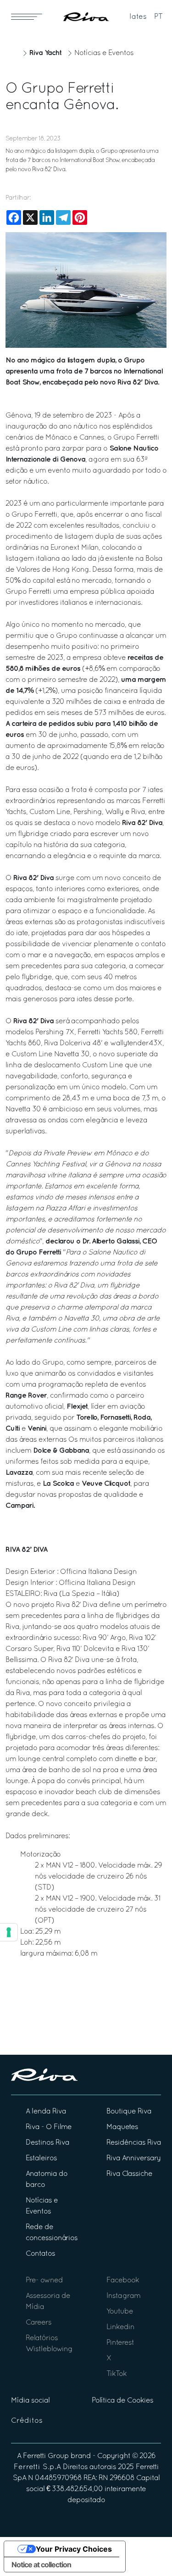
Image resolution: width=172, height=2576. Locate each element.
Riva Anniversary (133, 2158)
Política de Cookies (122, 2401)
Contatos (40, 2254)
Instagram (123, 2296)
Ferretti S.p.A (37, 2467)
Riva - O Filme (49, 2127)
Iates (138, 17)
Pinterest (120, 2343)
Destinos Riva (47, 2143)
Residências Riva (134, 2143)
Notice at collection (41, 2565)
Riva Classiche (129, 2174)
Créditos (27, 2421)
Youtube (120, 2312)
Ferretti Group (46, 2456)
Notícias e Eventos (104, 53)
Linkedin (120, 2327)
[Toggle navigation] (27, 17)
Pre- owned (44, 2280)
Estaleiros (41, 2158)
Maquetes (122, 2127)
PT (158, 17)
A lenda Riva (46, 2112)
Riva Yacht (45, 53)
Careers (39, 2323)
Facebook (123, 2280)
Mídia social (30, 2401)
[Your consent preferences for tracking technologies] (9, 1932)
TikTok (117, 2374)
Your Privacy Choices (74, 2549)
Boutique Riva (129, 2112)
